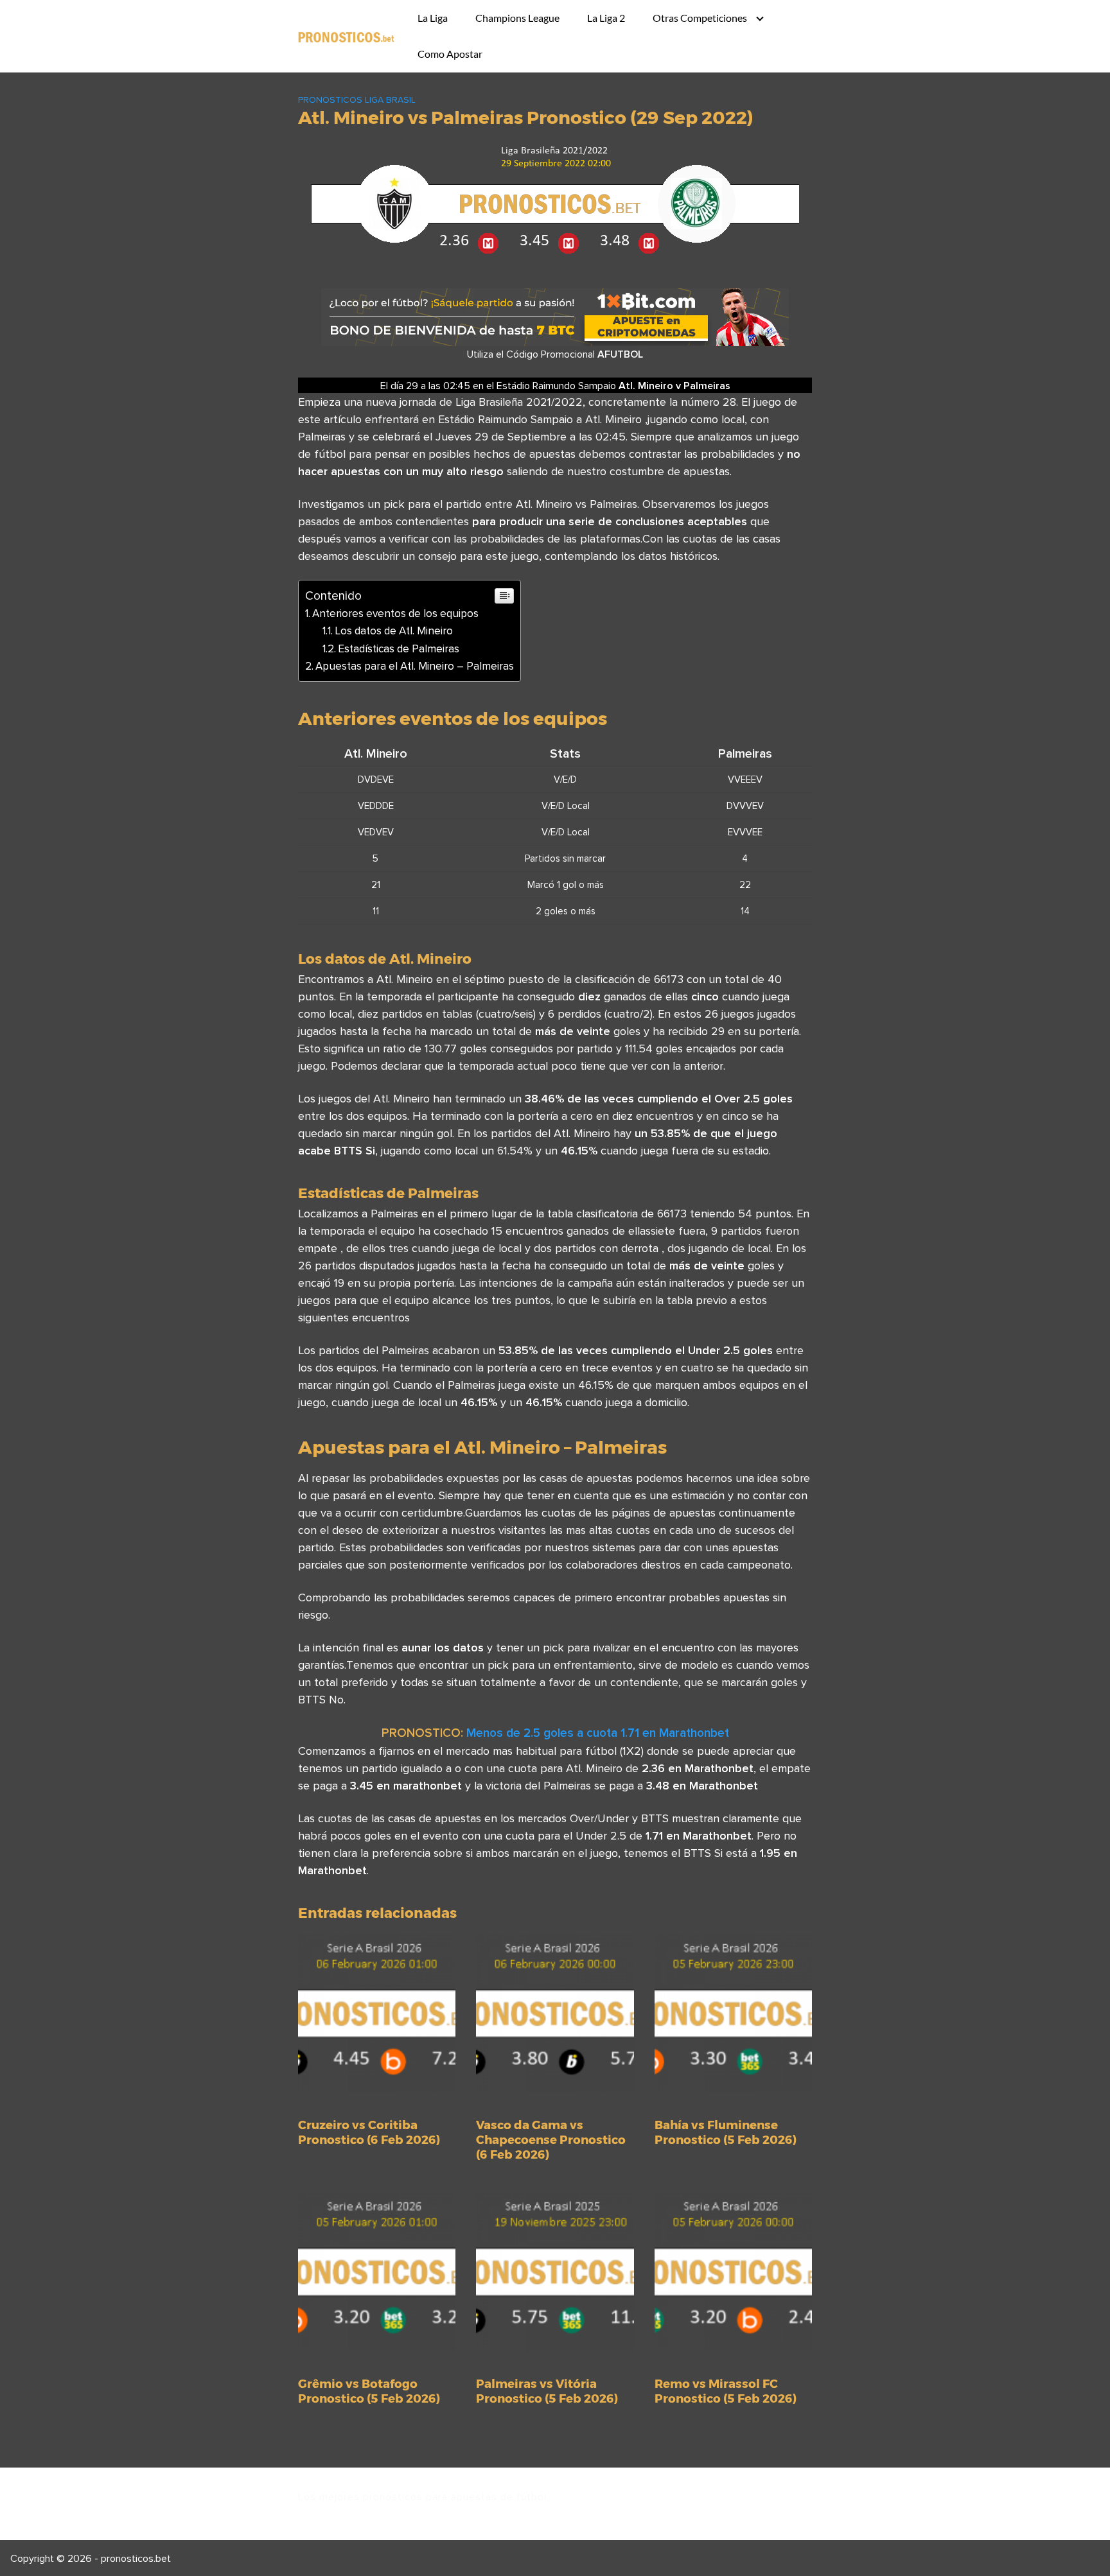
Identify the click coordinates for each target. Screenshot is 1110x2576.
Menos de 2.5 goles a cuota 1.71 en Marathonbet (598, 1732)
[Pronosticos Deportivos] (346, 36)
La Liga (433, 18)
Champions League (517, 18)
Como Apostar (450, 54)
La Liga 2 (606, 18)
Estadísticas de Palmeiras (399, 648)
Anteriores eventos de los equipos (395, 613)
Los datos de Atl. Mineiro (394, 631)
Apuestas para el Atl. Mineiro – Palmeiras (415, 666)
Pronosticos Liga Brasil (357, 100)
